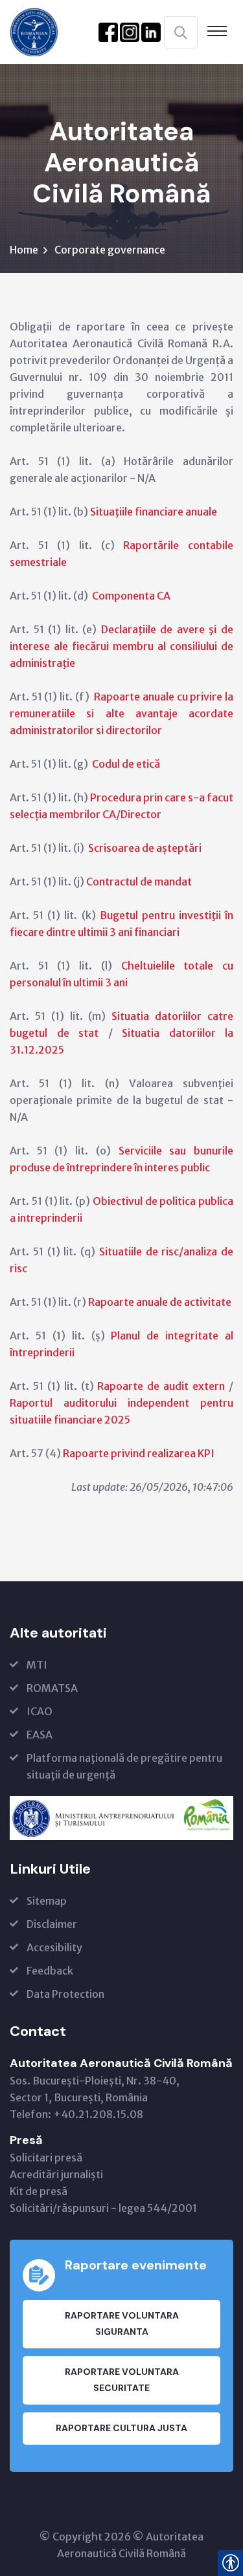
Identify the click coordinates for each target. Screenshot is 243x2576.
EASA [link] (40, 1735)
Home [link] (24, 250)
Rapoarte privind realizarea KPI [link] (139, 1453)
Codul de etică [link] (126, 764)
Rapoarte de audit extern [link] (161, 1386)
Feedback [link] (50, 1971)
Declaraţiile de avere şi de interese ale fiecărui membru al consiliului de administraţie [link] (121, 646)
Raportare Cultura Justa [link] (121, 2428)
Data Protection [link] (65, 1994)
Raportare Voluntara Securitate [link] (122, 2380)
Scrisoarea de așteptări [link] (145, 848)
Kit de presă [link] (39, 2191)
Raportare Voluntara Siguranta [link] (122, 2323)
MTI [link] (37, 1665)
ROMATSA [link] (52, 1688)
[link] (34, 31)
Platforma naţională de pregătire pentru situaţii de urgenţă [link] (124, 1766)
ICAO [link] (40, 1711)
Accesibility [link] (54, 1947)
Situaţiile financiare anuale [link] (154, 512)
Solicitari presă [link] (46, 2158)
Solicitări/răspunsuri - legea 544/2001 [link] (103, 2208)
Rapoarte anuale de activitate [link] (160, 1302)
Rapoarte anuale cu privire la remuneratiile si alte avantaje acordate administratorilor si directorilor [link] (121, 713)
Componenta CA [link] (131, 596)
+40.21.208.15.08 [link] (98, 2114)
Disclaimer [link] (52, 1924)
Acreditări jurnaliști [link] (56, 2174)
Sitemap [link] (47, 1901)
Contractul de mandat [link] (139, 882)
